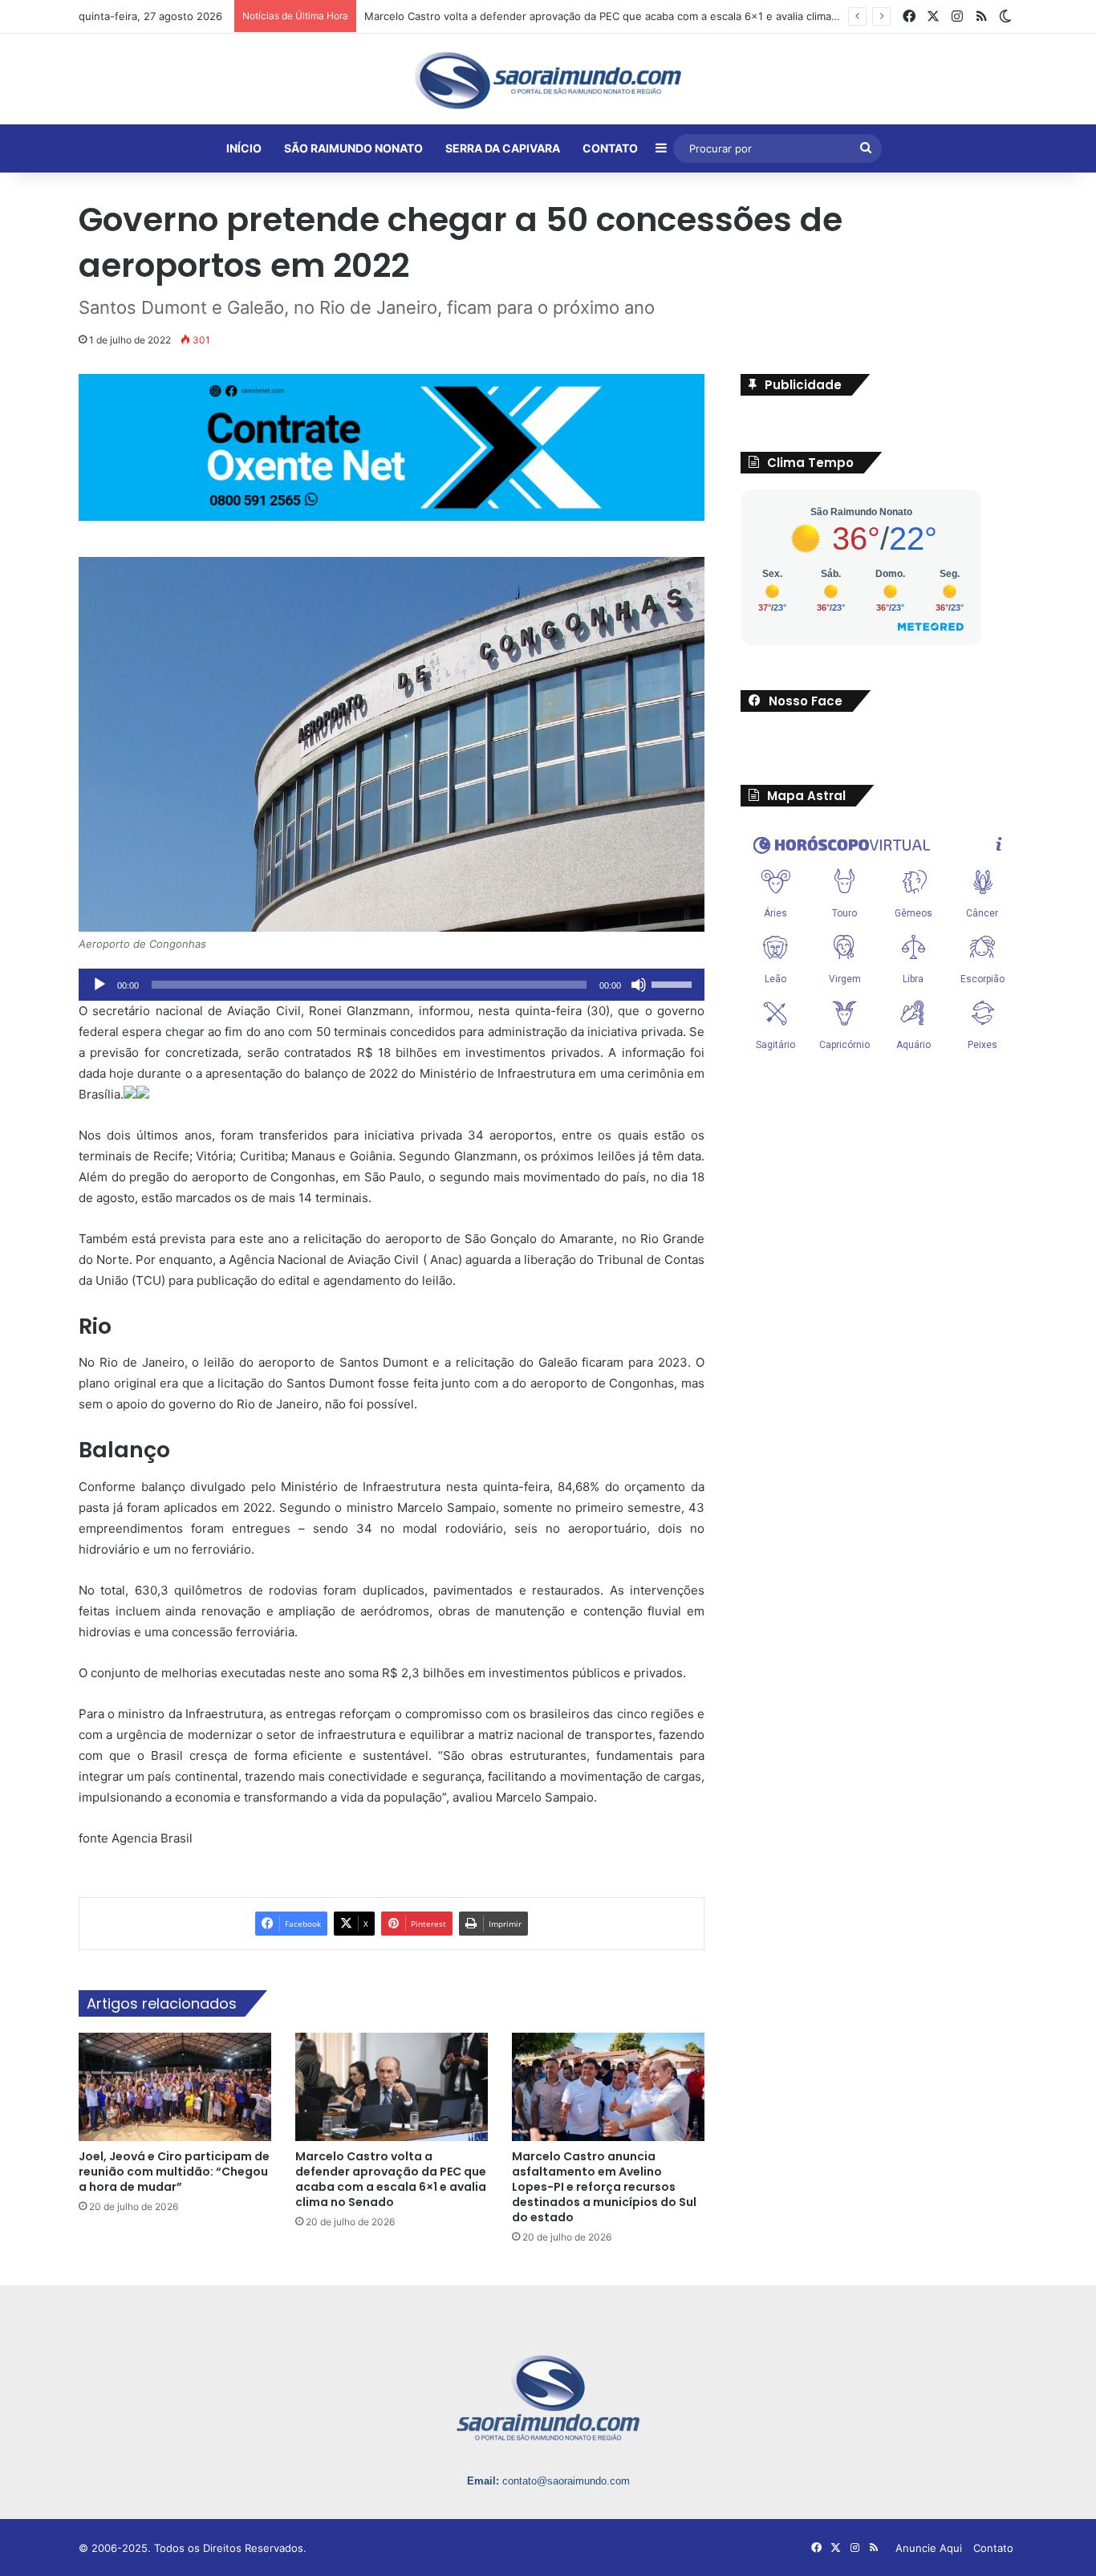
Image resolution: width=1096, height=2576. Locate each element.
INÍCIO (244, 148)
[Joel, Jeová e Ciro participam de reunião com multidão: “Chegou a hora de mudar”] (175, 2087)
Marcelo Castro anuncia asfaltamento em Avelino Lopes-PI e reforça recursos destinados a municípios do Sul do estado (604, 2187)
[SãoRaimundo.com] (548, 80)
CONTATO (610, 148)
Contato (993, 2548)
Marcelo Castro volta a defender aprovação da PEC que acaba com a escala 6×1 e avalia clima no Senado (391, 2179)
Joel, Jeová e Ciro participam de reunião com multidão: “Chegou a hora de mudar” (174, 2172)
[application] (392, 985)
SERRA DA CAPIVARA (503, 148)
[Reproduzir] (99, 985)
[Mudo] (639, 985)
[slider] (674, 983)
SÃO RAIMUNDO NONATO (353, 148)
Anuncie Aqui (929, 2548)
